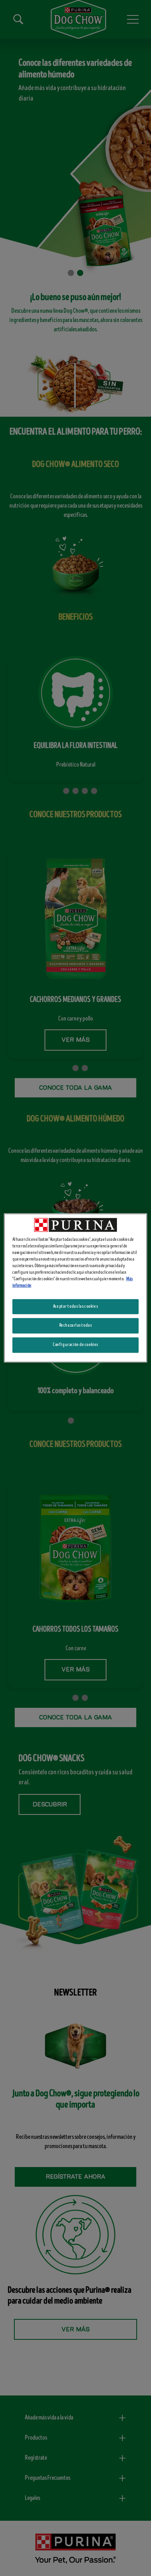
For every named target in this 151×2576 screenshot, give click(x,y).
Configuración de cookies (75, 1345)
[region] (76, 1288)
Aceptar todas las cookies (75, 1306)
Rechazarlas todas (76, 1325)
